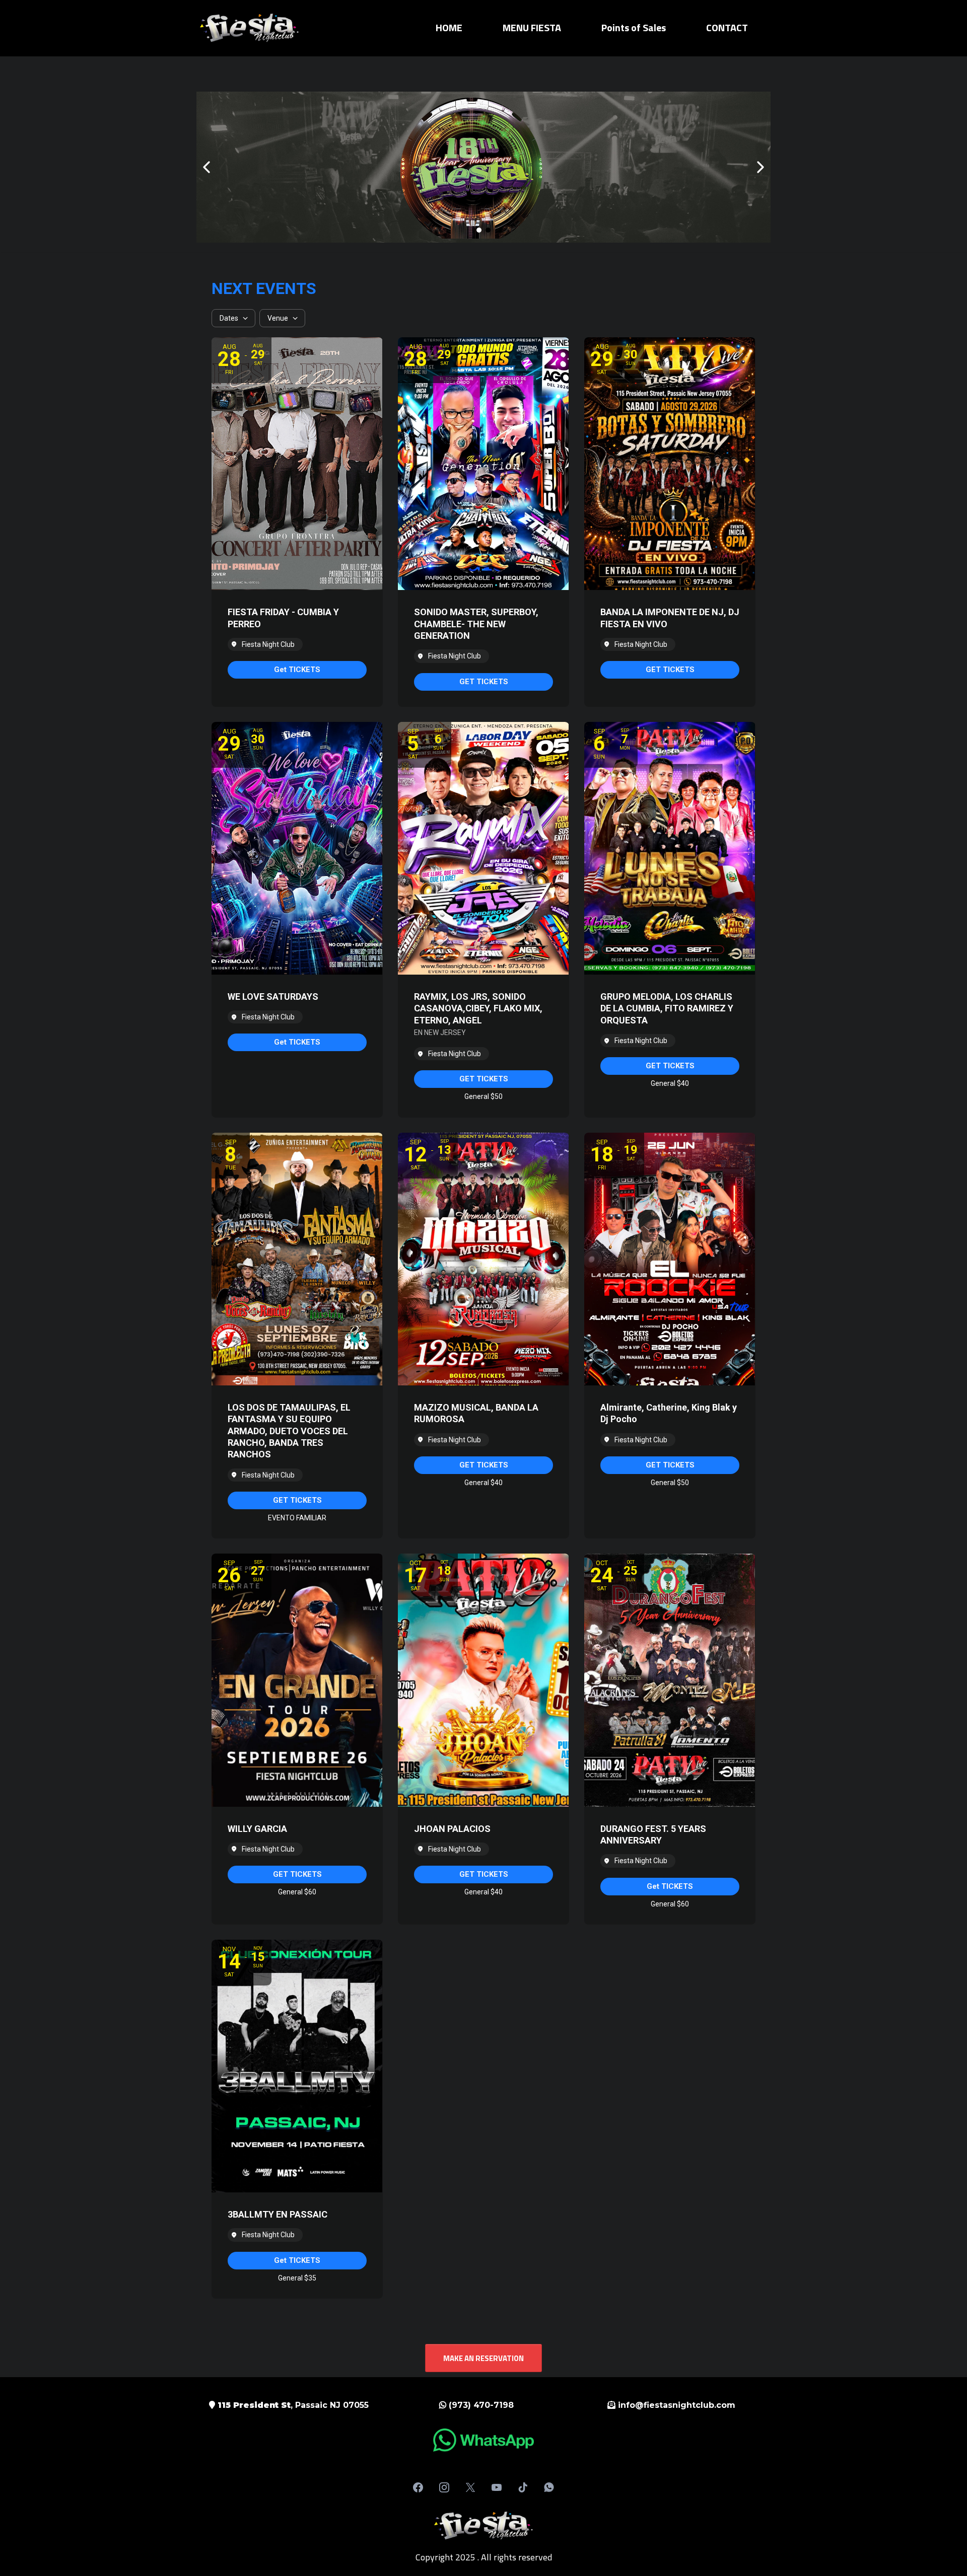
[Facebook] (418, 2487)
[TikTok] (523, 2487)
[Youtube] (497, 2487)
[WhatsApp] (549, 2487)
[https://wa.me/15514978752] (483, 2440)
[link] (297, 670)
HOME (449, 28)
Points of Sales (634, 28)
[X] (470, 2487)
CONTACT (727, 28)
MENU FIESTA (532, 28)
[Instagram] (444, 2487)
